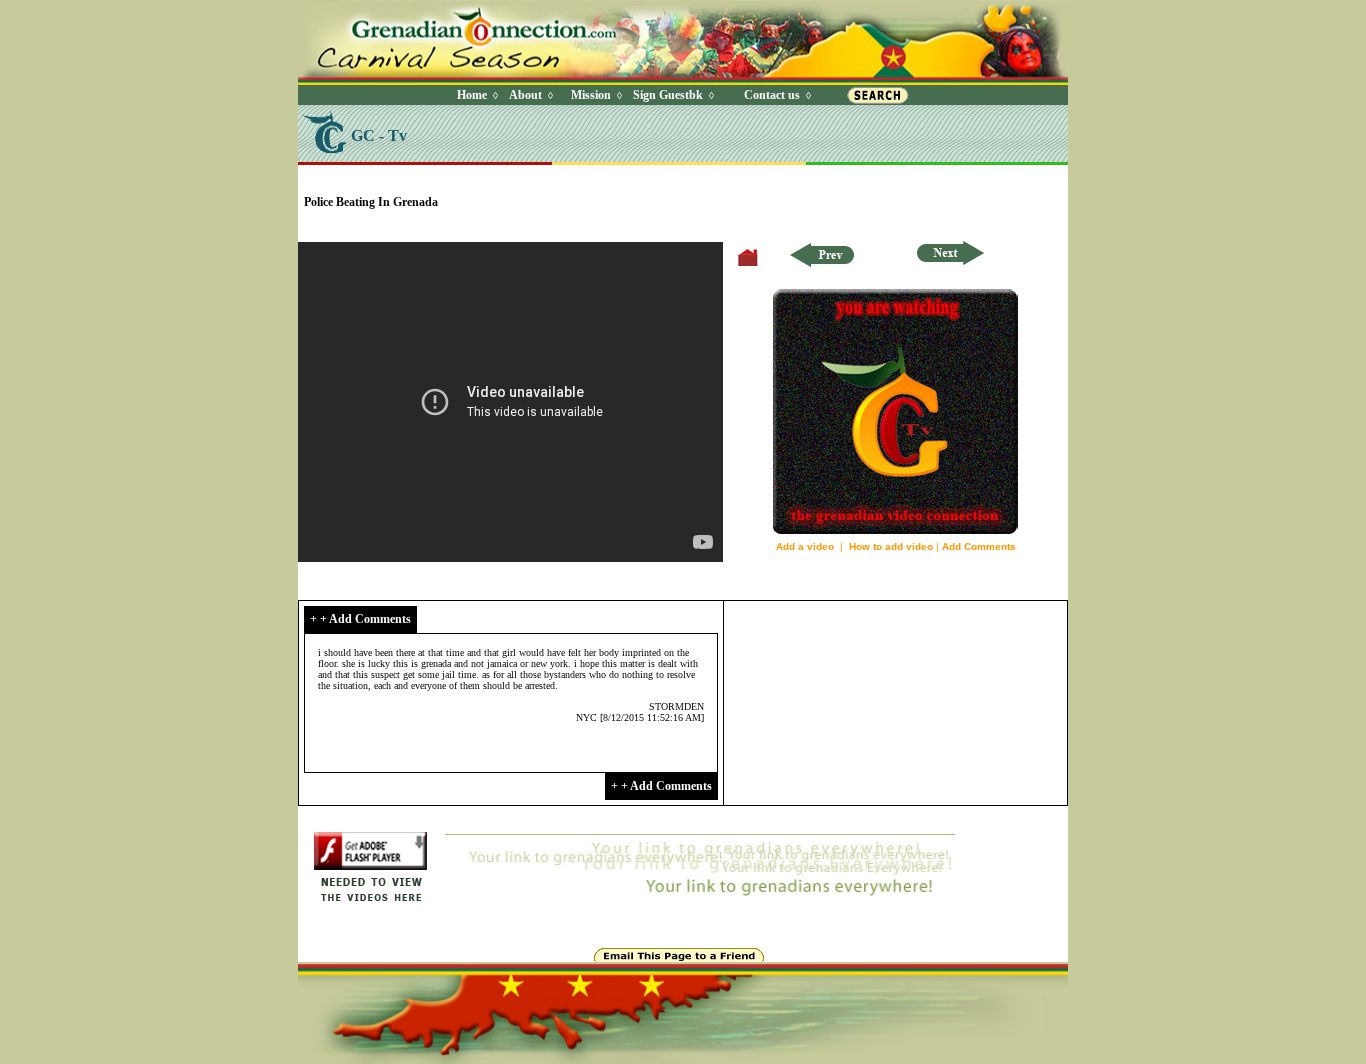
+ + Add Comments (360, 619)
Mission (591, 95)
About (525, 95)
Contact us (772, 95)
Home (472, 95)
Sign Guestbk (672, 95)
